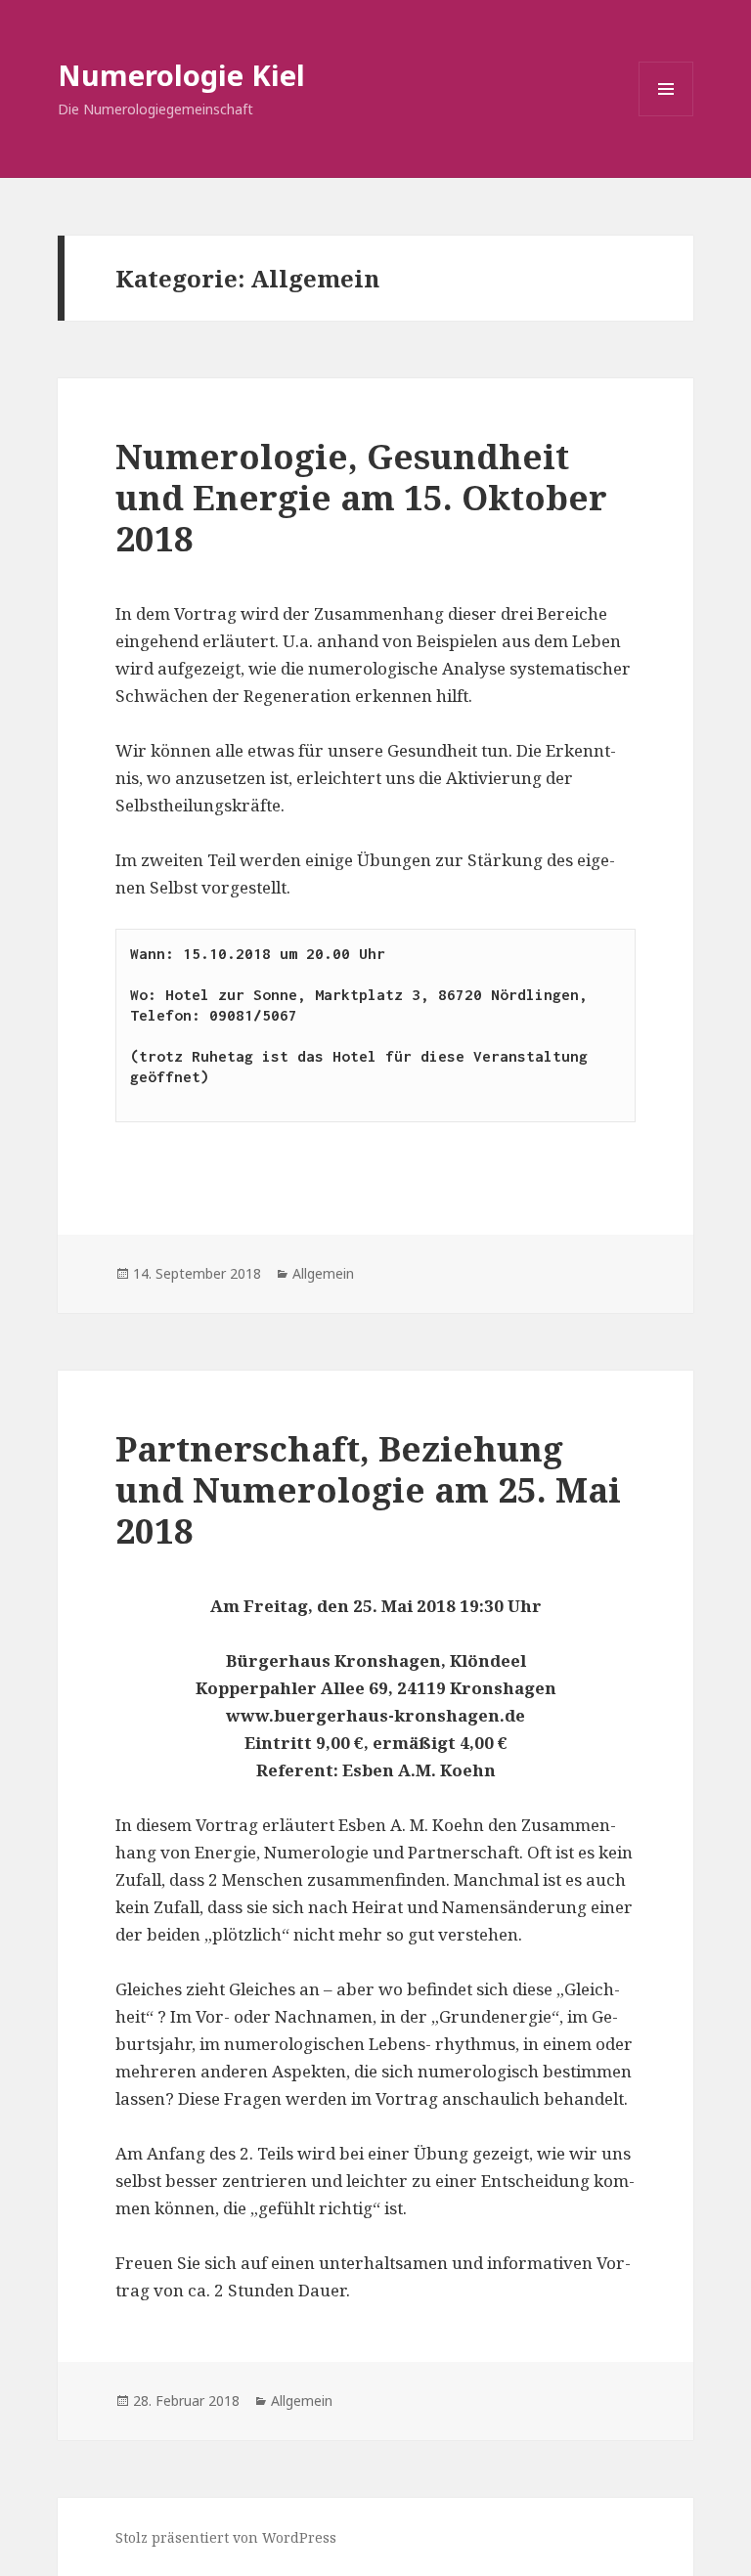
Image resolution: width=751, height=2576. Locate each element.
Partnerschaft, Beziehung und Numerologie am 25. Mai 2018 (368, 1489)
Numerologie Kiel (181, 75)
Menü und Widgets (666, 116)
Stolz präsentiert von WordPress (226, 2537)
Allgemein (323, 1273)
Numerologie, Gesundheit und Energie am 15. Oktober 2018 (361, 497)
